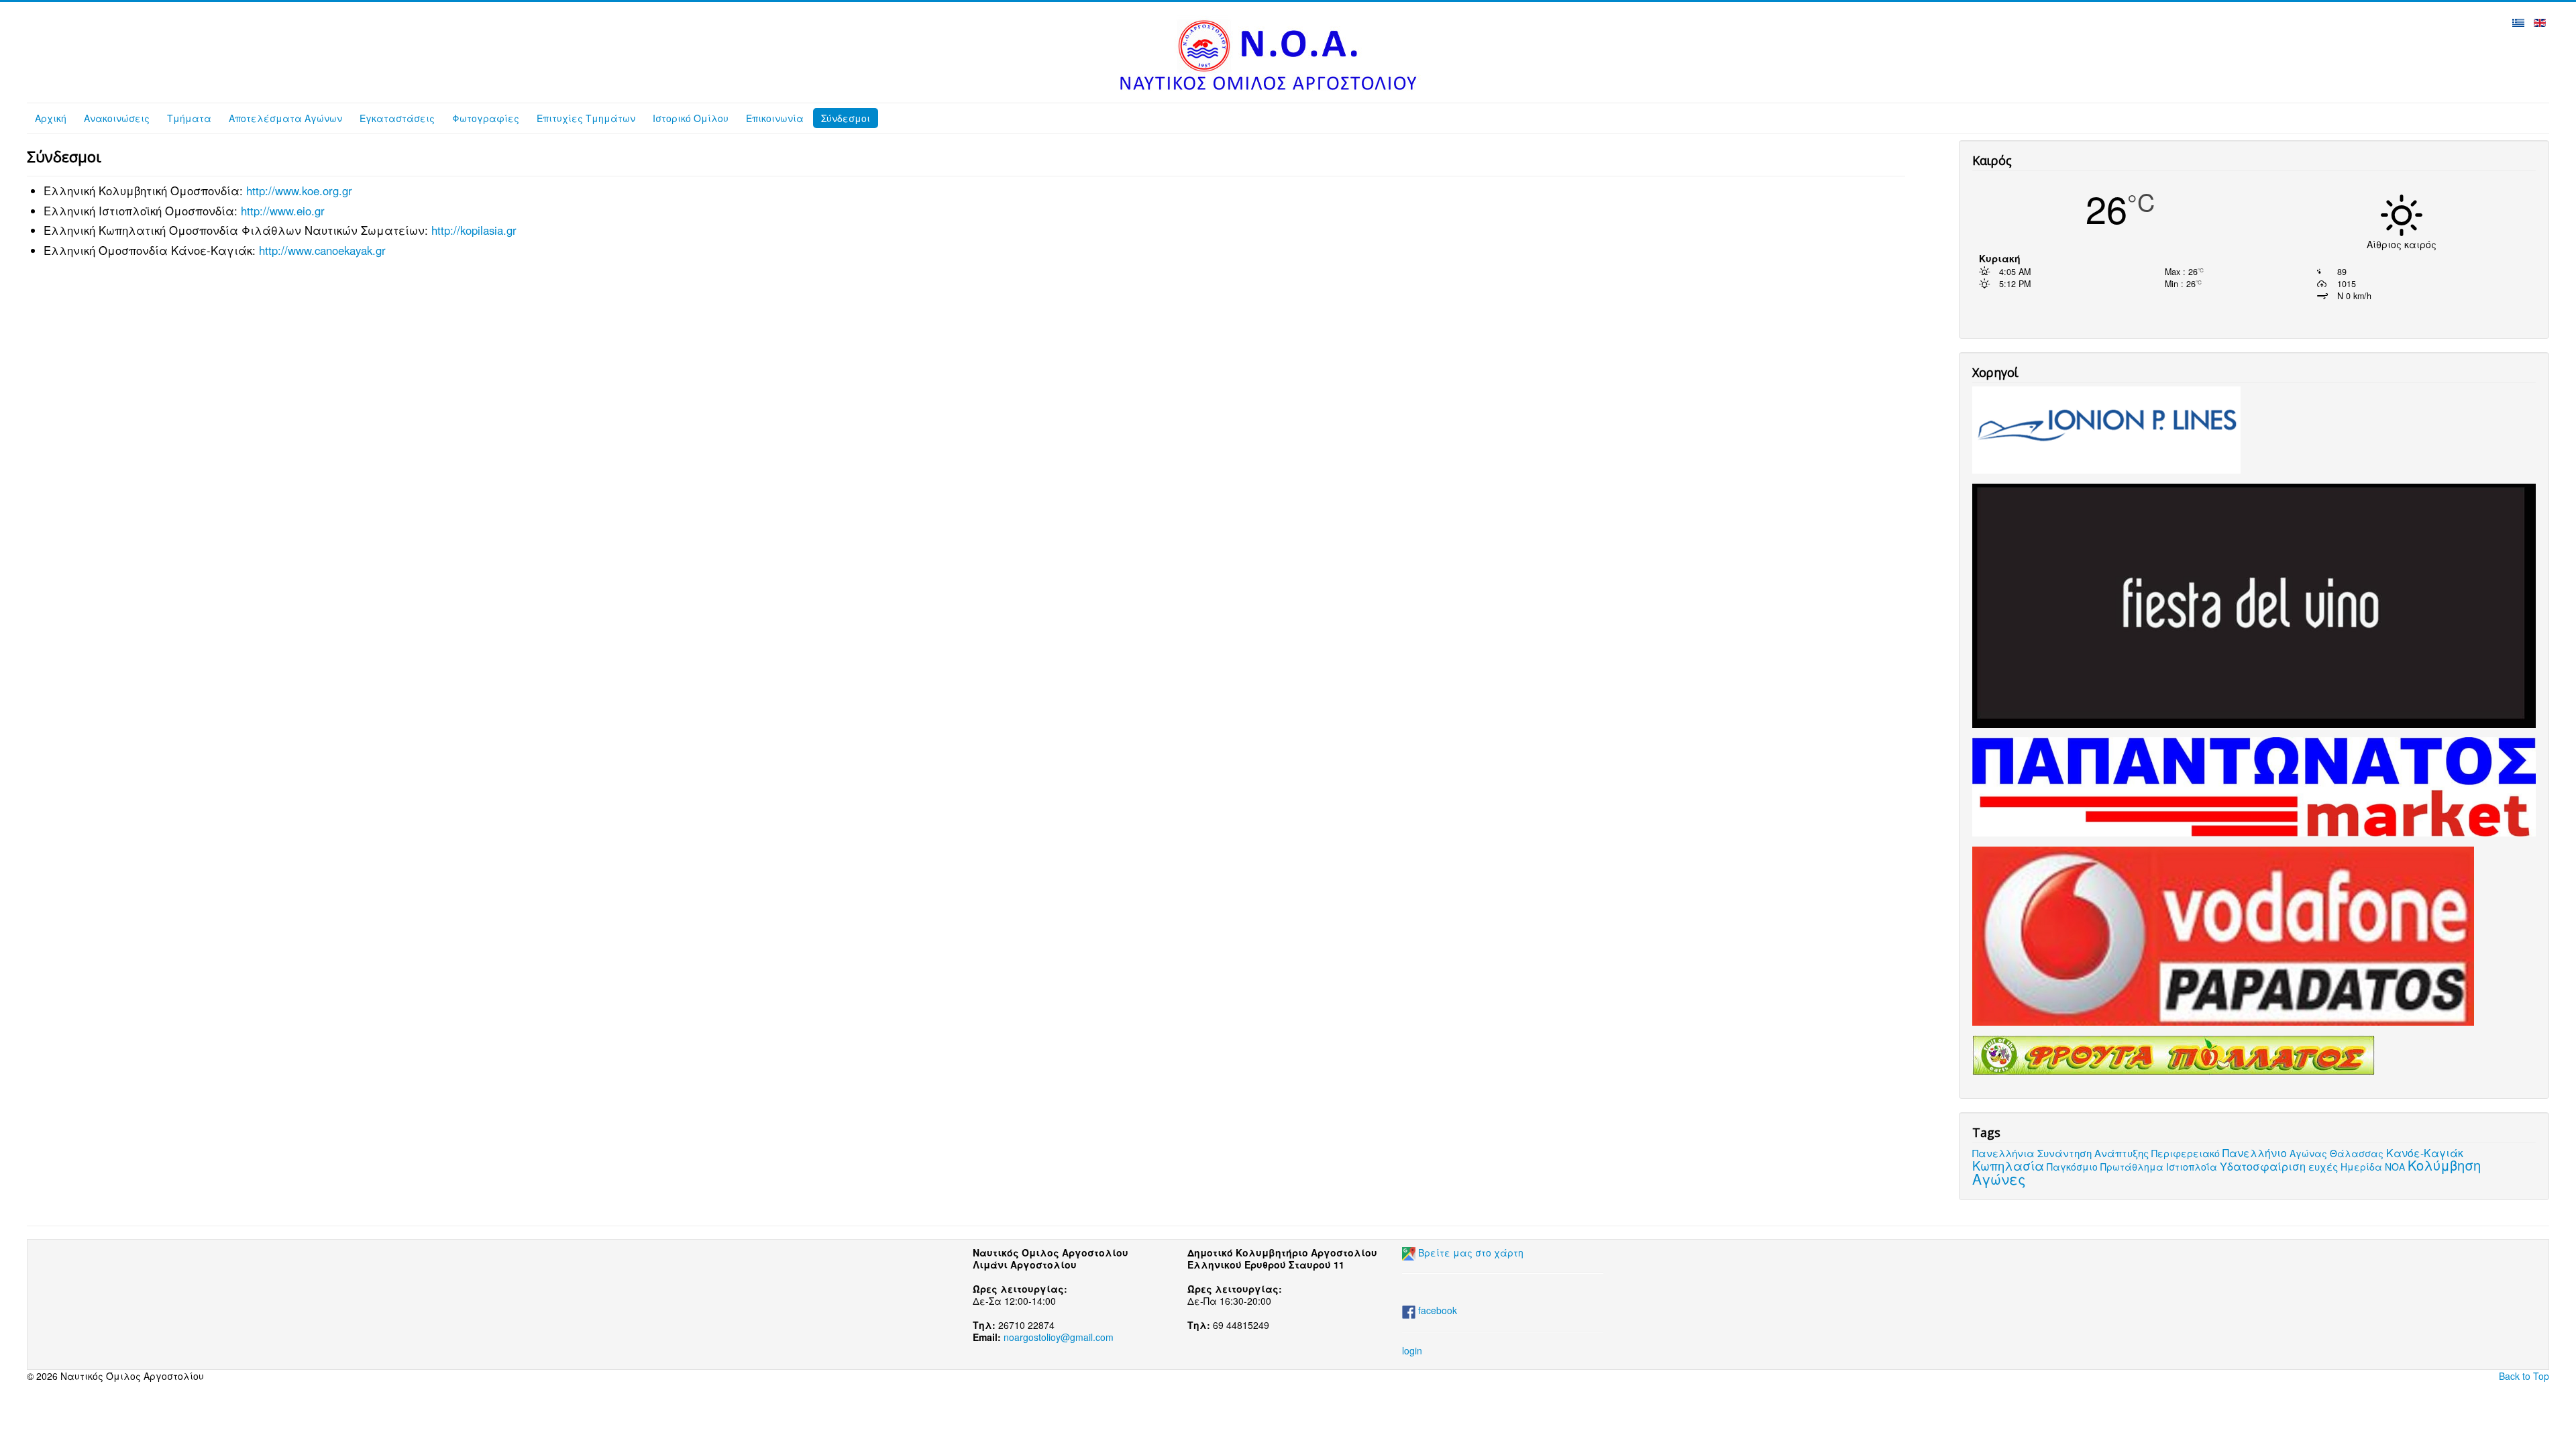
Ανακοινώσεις (117, 118)
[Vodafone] (2223, 934)
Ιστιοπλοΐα (2192, 1167)
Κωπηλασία (2008, 1165)
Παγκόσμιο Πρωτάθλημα (2105, 1167)
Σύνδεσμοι (846, 118)
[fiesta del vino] (2254, 604)
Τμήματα (189, 118)
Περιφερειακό (2186, 1153)
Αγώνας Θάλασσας (2337, 1153)
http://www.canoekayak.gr (322, 250)
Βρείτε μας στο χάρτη (1471, 1252)
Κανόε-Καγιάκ (2425, 1152)
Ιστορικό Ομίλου (691, 118)
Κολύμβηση (2444, 1165)
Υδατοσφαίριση (2263, 1166)
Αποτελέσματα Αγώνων (285, 118)
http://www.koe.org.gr (299, 191)
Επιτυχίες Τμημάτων (586, 118)
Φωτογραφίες (486, 118)
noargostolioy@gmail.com (1059, 1337)
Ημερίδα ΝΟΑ (2373, 1167)
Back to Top (2524, 1376)
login (1412, 1350)
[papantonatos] (2254, 786)
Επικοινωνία (775, 118)
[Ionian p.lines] (2106, 429)
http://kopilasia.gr (474, 230)
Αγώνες (1999, 1179)
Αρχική (51, 118)
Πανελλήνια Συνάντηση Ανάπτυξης (2060, 1153)
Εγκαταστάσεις (397, 118)
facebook (1436, 1310)
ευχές (2323, 1166)
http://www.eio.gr (283, 211)
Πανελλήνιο (2255, 1152)
